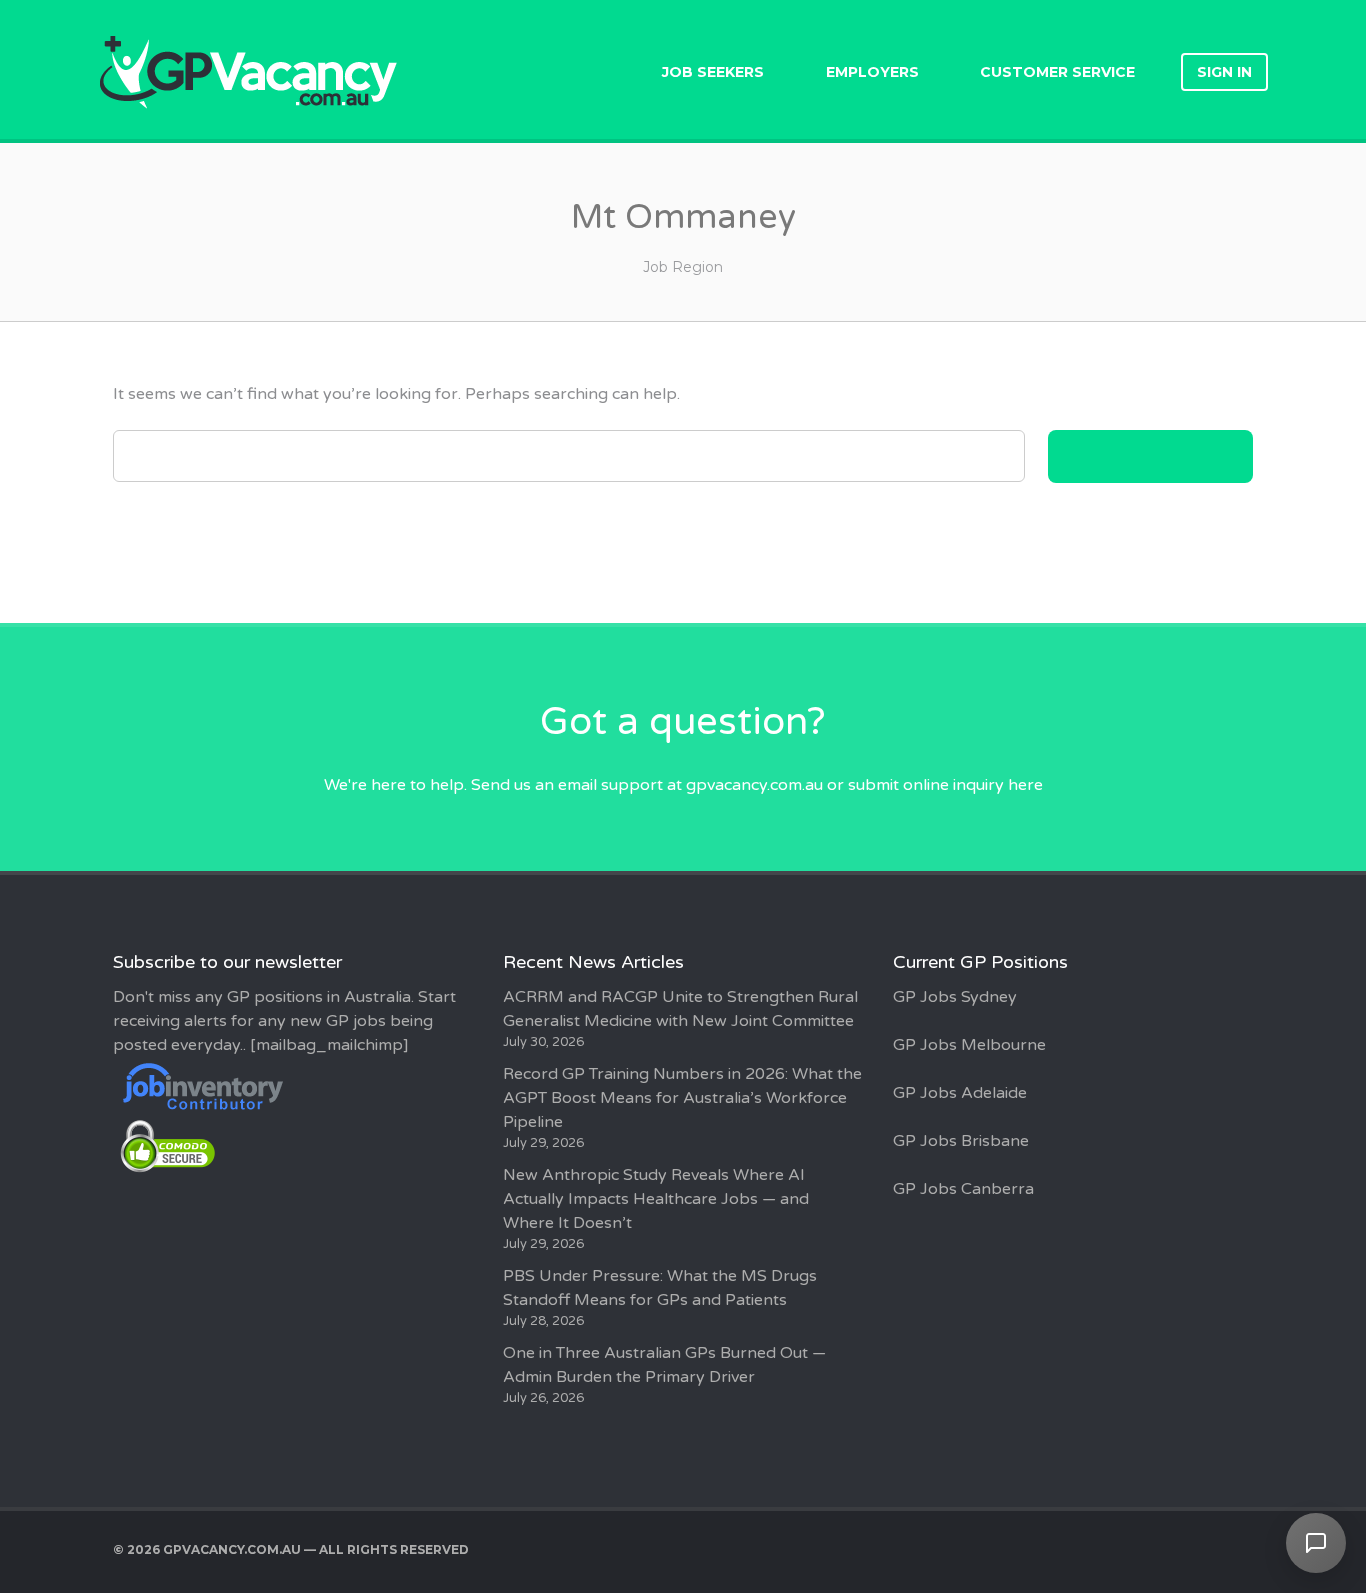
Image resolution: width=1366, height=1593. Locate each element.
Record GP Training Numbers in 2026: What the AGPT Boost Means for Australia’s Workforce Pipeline (682, 1098)
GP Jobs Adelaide (960, 1093)
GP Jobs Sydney (955, 997)
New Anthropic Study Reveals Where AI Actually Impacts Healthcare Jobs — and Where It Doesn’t (656, 1199)
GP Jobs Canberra (963, 1189)
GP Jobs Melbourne (969, 1045)
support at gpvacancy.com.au (712, 785)
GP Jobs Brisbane (961, 1141)
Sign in (1224, 72)
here (1025, 785)
